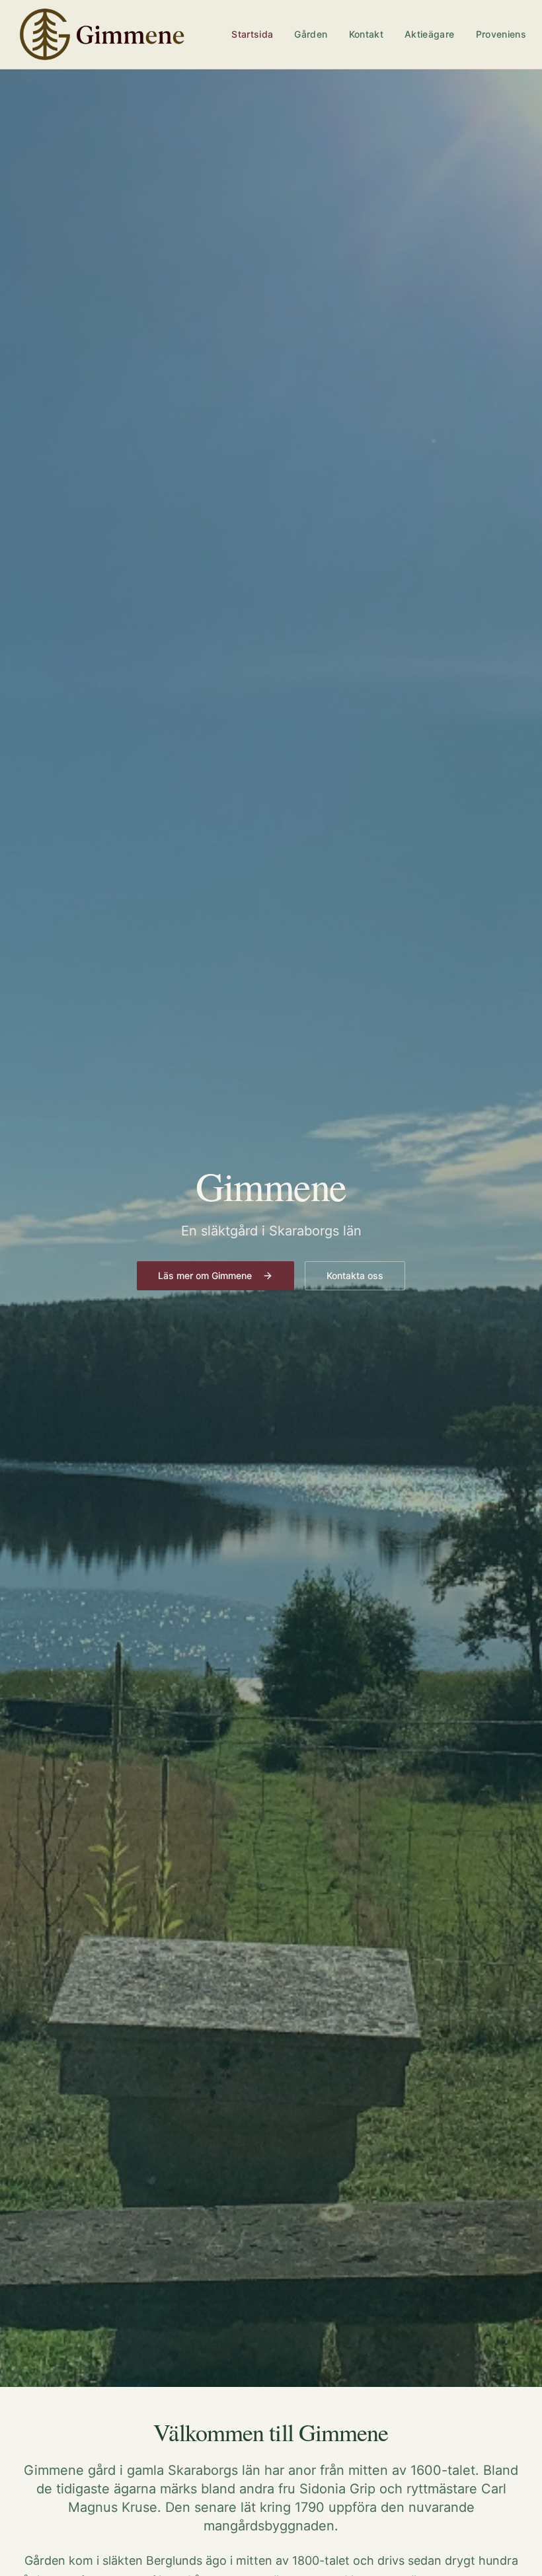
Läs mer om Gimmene (205, 1275)
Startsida (252, 34)
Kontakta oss (355, 1275)
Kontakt (366, 34)
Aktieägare (430, 34)
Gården (311, 34)
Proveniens (501, 34)
